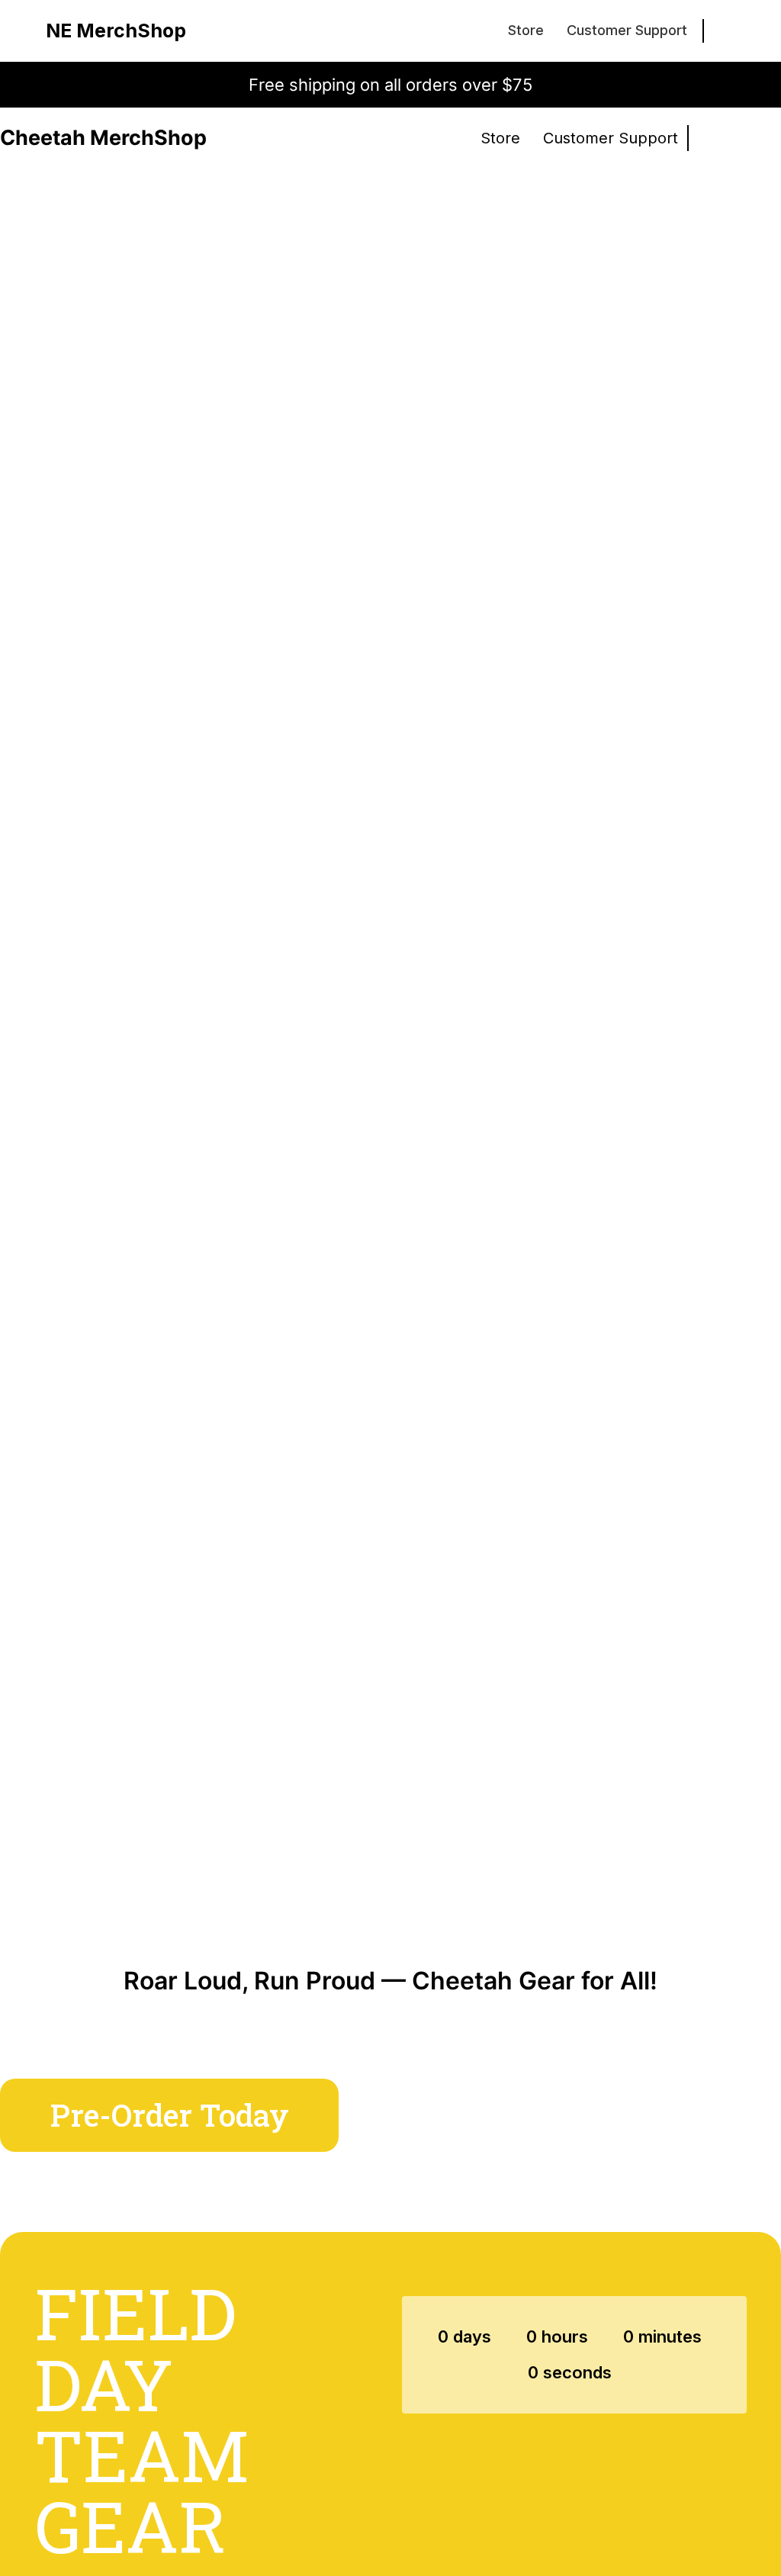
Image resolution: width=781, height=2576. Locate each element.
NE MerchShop (116, 31)
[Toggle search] (727, 138)
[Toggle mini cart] (727, 31)
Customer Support (627, 30)
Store (526, 30)
